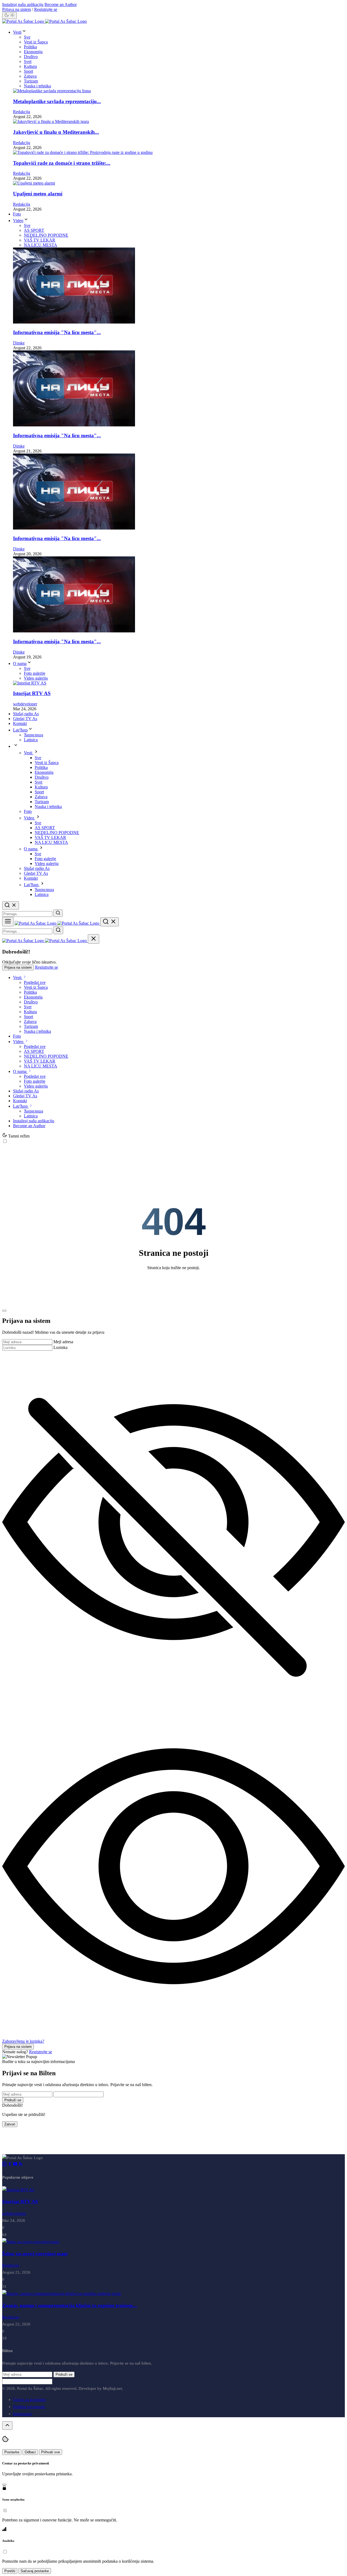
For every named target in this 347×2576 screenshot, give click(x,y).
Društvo (31, 57)
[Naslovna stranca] (44, 21)
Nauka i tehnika (37, 86)
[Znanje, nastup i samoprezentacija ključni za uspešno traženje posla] (62, 2293)
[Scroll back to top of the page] (7, 2426)
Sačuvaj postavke (35, 2571)
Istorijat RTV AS (20, 2201)
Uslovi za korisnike (29, 2400)
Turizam (31, 81)
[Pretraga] (58, 913)
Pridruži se (13, 2100)
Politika (30, 47)
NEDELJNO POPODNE (46, 235)
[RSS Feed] (21, 2165)
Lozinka (60, 1347)
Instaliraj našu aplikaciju (23, 4)
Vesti (17, 32)
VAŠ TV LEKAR (40, 240)
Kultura (30, 66)
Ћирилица (33, 735)
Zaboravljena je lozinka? (23, 2041)
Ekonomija (33, 52)
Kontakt (20, 723)
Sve (27, 37)
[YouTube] (16, 2165)
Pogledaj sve (35, 982)
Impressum (22, 2414)
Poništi (10, 2571)
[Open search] (110, 922)
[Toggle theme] (9, 15)
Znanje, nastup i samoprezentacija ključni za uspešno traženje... (70, 2305)
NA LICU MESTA (41, 245)
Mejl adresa (63, 1342)
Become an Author (61, 4)
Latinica (31, 740)
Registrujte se (46, 9)
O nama (20, 663)
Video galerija (36, 678)
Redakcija (22, 112)
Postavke (12, 2452)
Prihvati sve (51, 2452)
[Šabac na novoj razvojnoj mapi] (31, 2242)
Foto (17, 214)
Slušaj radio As (26, 714)
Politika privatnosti (29, 2407)
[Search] (11, 905)
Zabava (30, 76)
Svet (28, 61)
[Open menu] (8, 922)
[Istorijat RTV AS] (18, 2190)
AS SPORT (34, 230)
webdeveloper (25, 704)
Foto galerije (35, 673)
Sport (28, 71)
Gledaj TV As (25, 719)
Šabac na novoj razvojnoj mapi (35, 2254)
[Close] (94, 939)
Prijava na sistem (17, 9)
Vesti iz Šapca (36, 42)
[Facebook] (10, 2165)
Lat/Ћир (20, 730)
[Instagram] (5, 2165)
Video (18, 221)
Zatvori (10, 2124)
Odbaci (30, 2452)
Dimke (19, 343)
